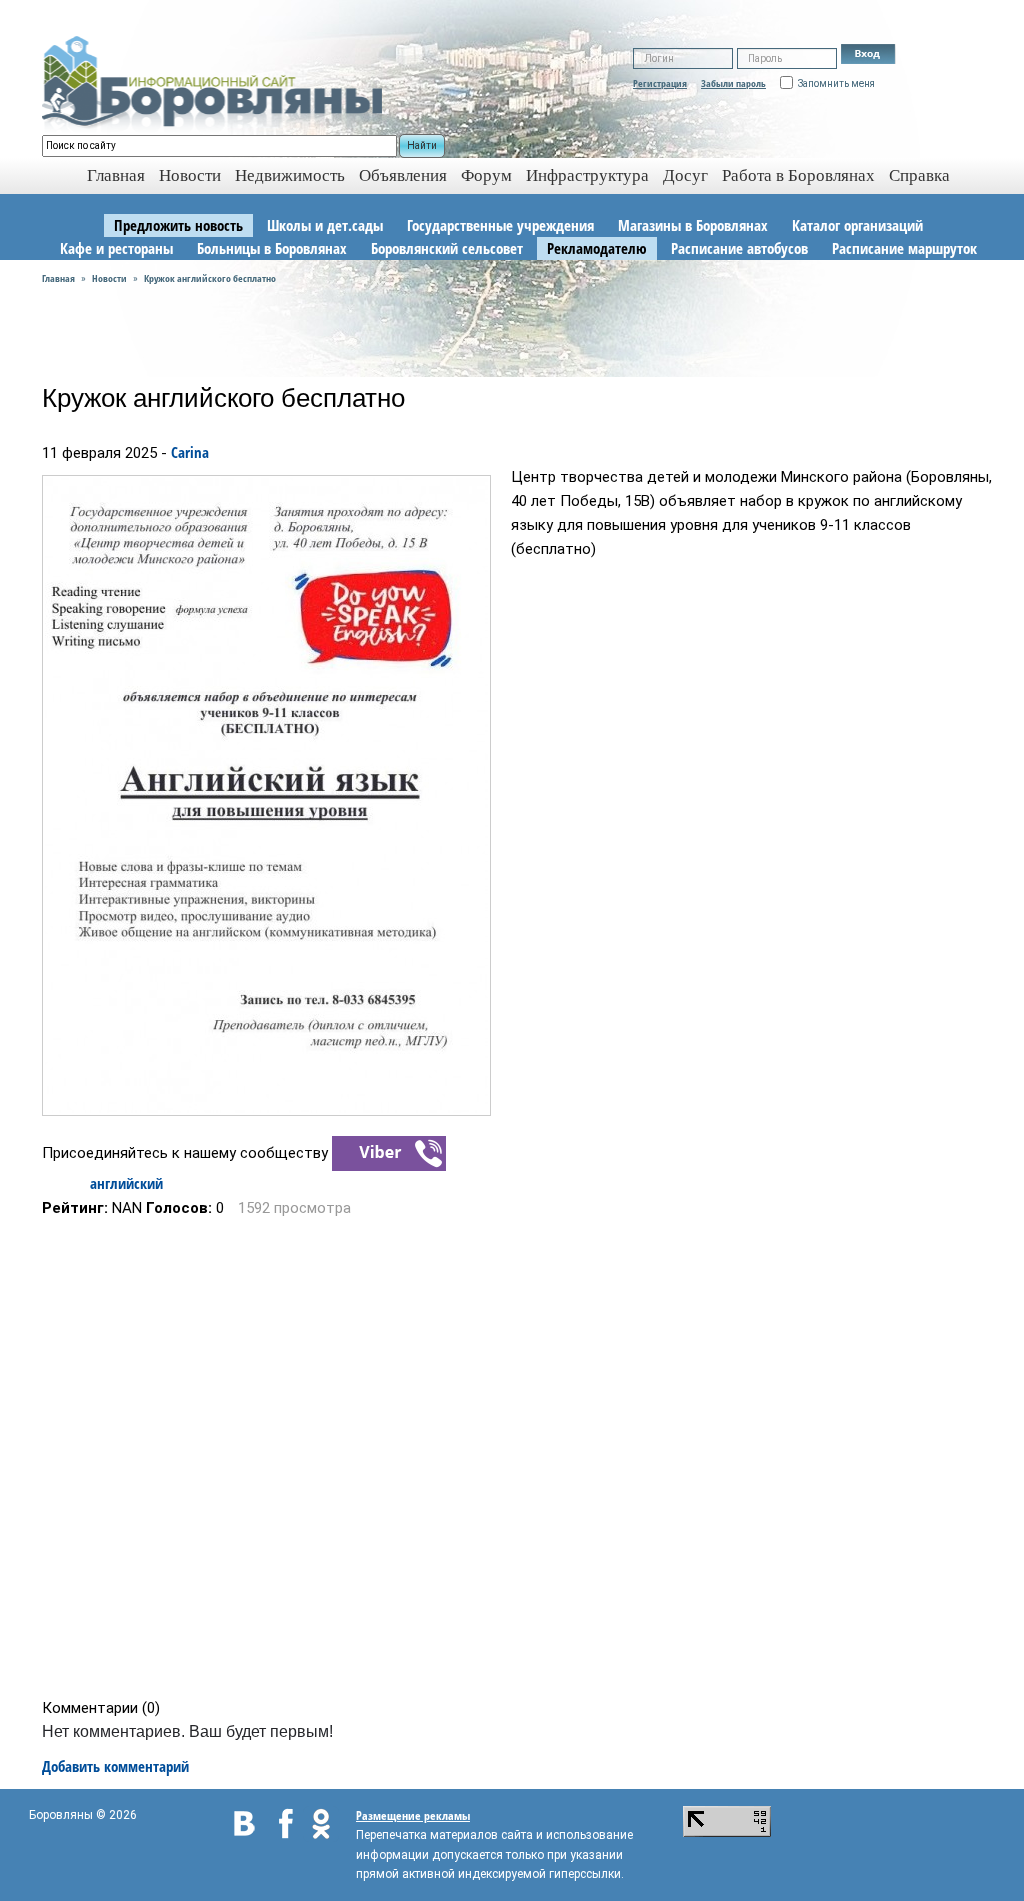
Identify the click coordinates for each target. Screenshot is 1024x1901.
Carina (190, 452)
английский (126, 1183)
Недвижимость (290, 175)
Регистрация (660, 83)
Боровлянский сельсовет (447, 248)
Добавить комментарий (115, 1766)
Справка (919, 175)
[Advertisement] (518, 1458)
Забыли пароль (733, 83)
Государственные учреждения (500, 225)
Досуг (685, 175)
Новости (190, 175)
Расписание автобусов (739, 248)
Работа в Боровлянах (798, 175)
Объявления (403, 175)
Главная (58, 278)
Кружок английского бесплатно (210, 278)
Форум (486, 175)
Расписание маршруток (904, 248)
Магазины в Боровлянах (693, 225)
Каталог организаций (857, 225)
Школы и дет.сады (325, 225)
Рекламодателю (597, 248)
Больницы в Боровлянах (272, 248)
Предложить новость (178, 225)
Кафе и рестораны (116, 248)
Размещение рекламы (413, 1815)
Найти (422, 145)
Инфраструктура (587, 175)
